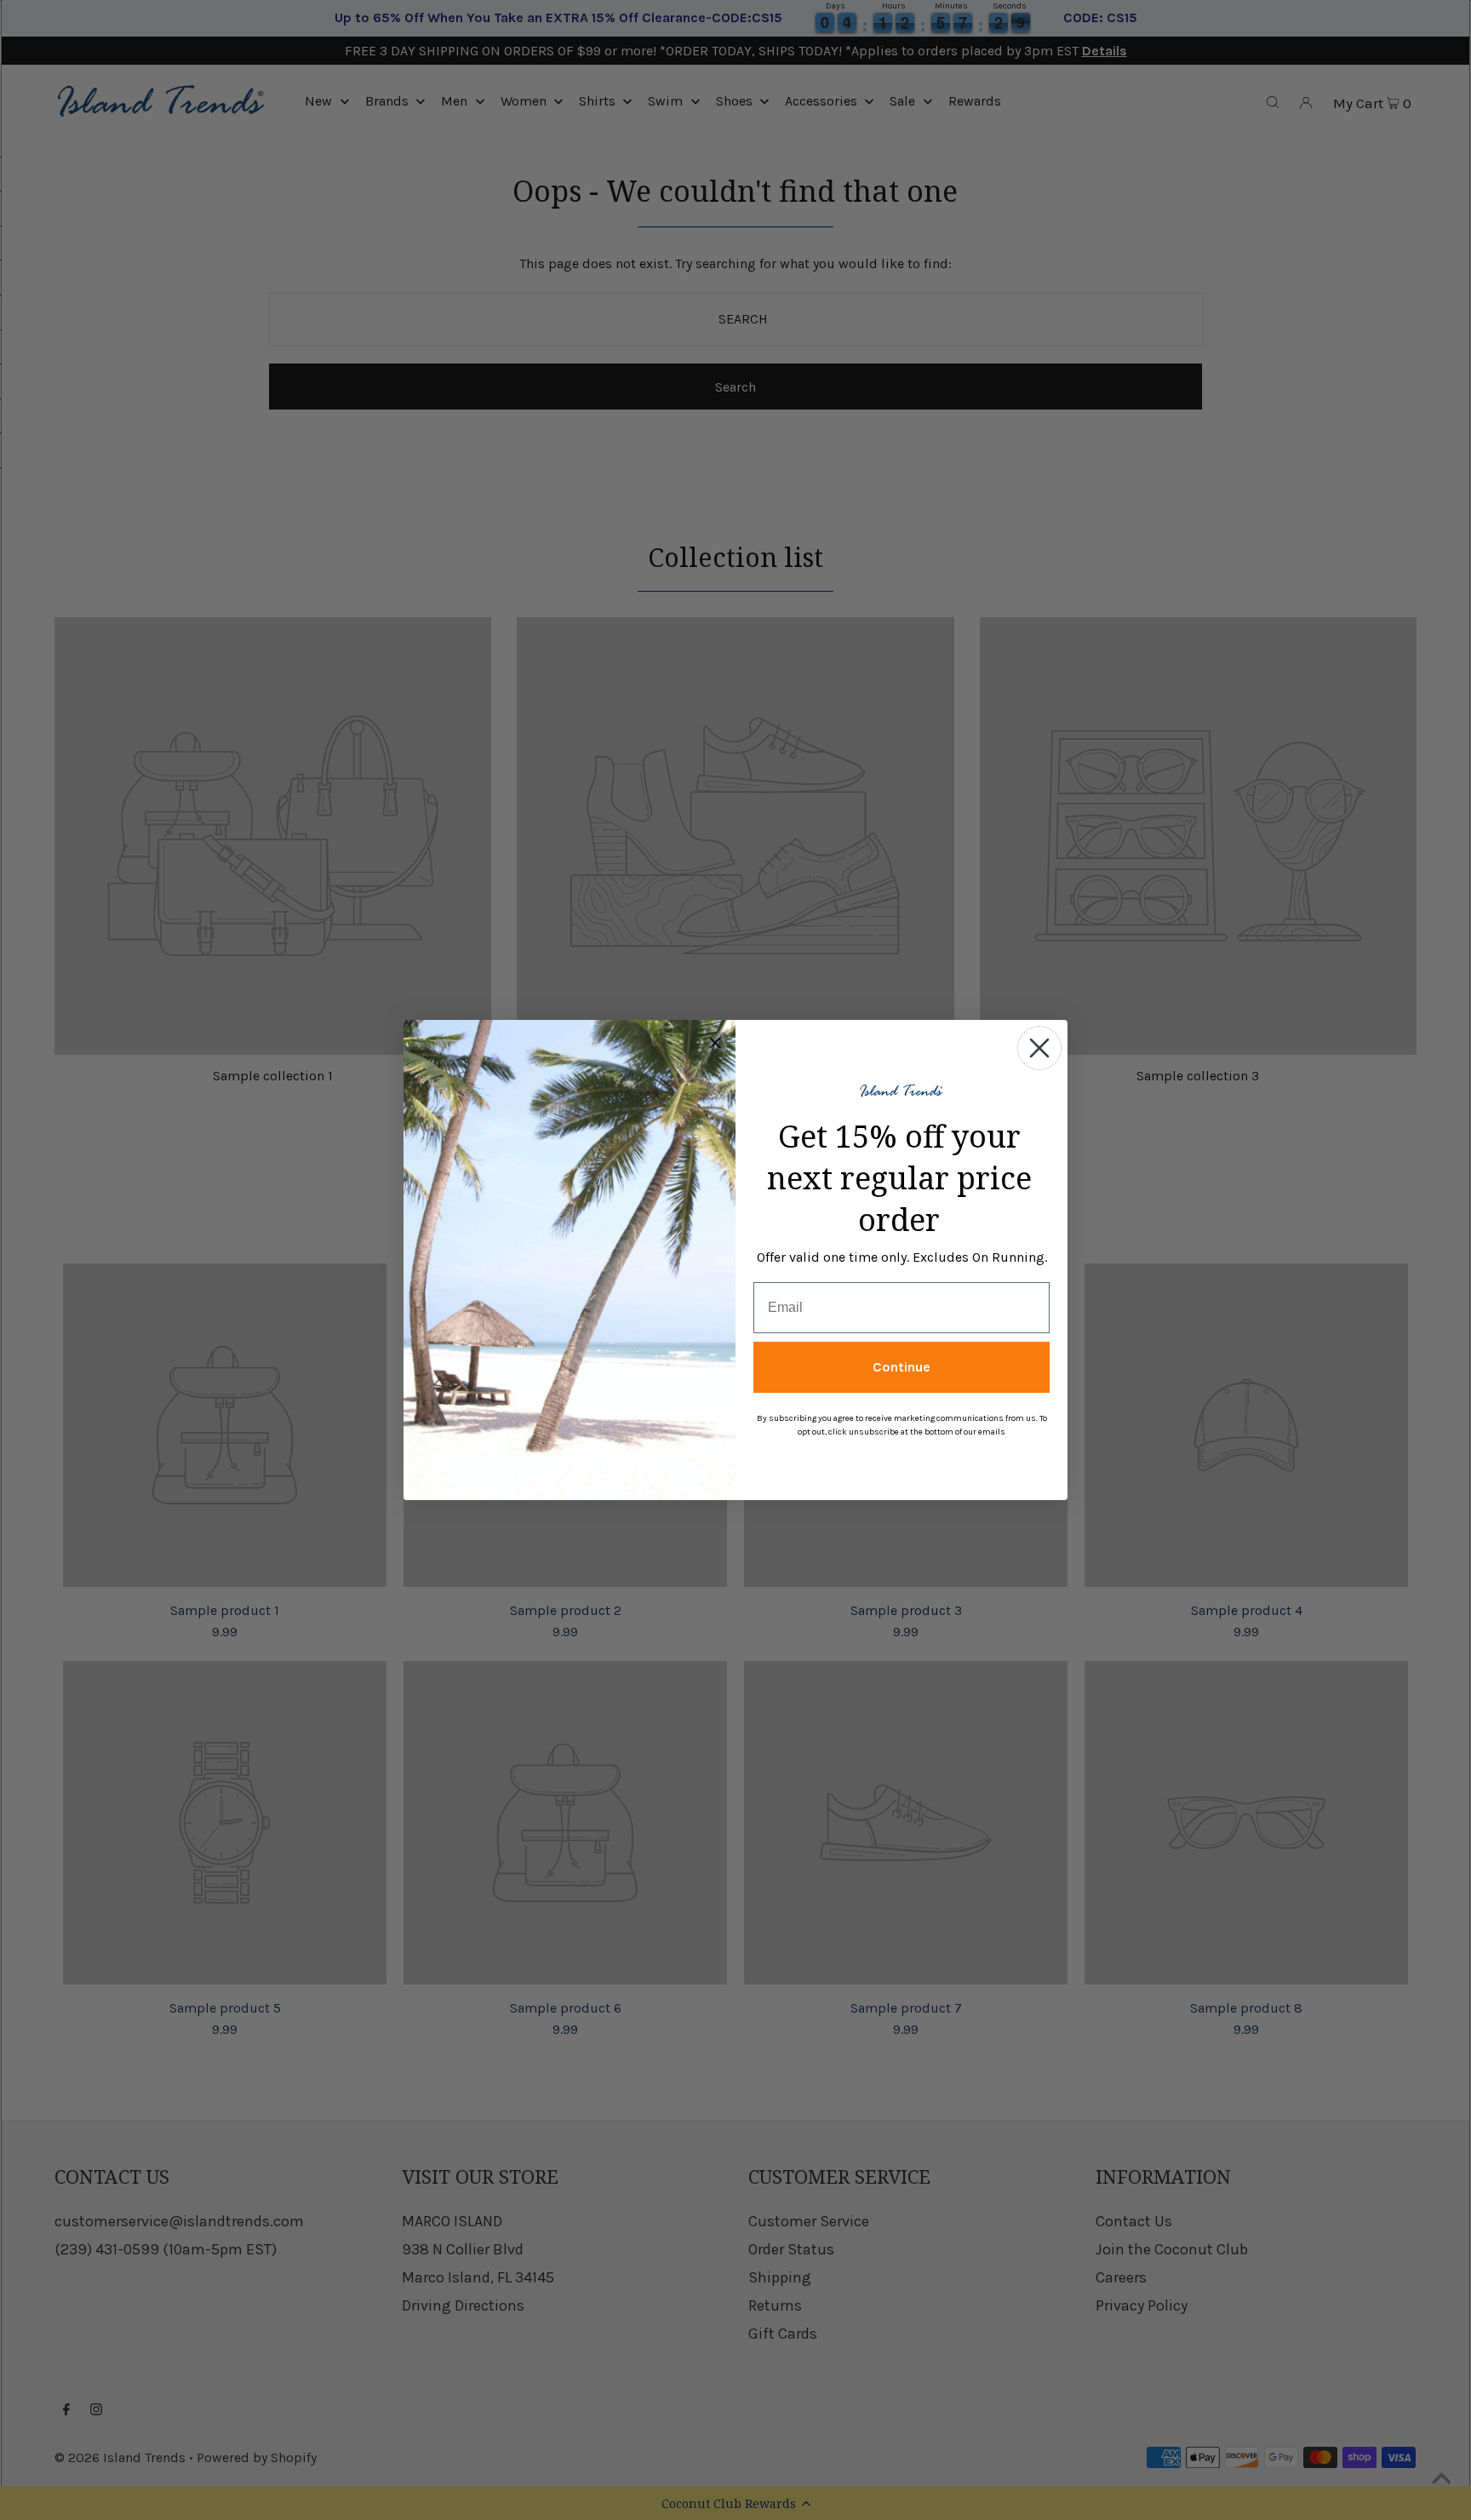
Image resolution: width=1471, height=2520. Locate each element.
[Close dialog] (1039, 1048)
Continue (901, 1367)
